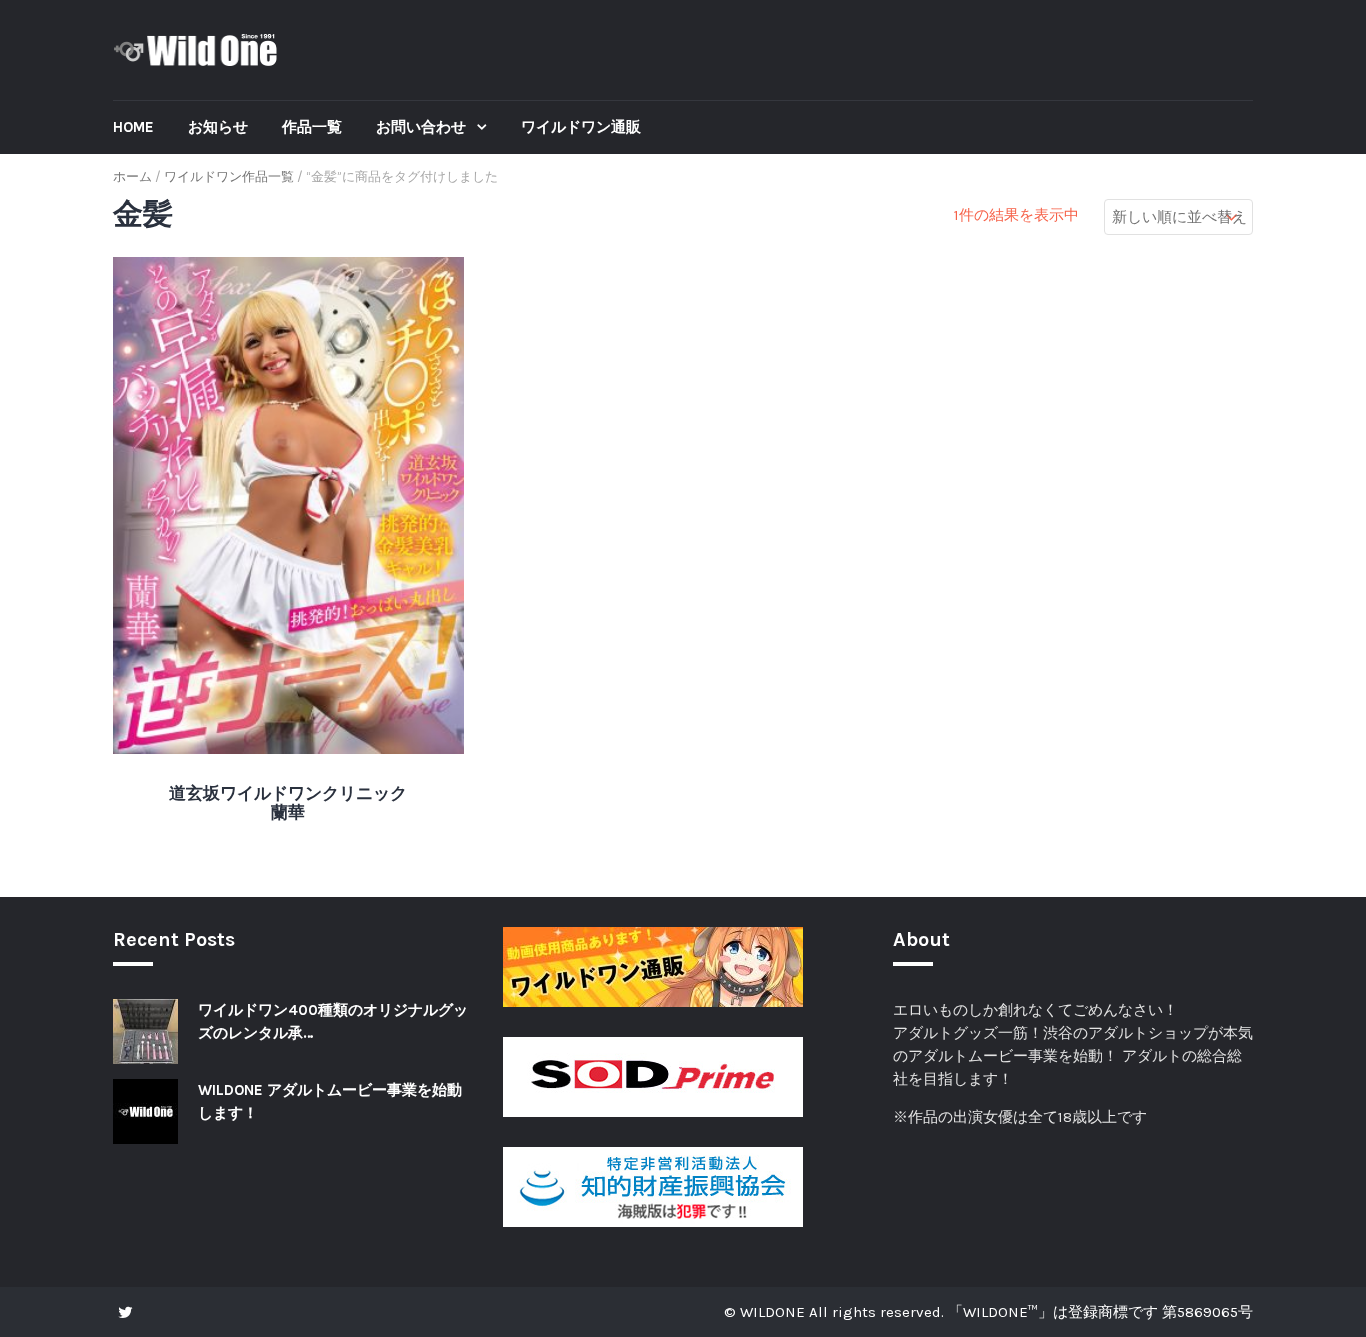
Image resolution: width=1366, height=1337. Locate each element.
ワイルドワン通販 (581, 127)
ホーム (132, 176)
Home (133, 127)
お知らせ (218, 127)
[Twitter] (130, 1312)
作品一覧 (312, 127)
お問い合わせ (423, 127)
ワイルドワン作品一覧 (229, 176)
